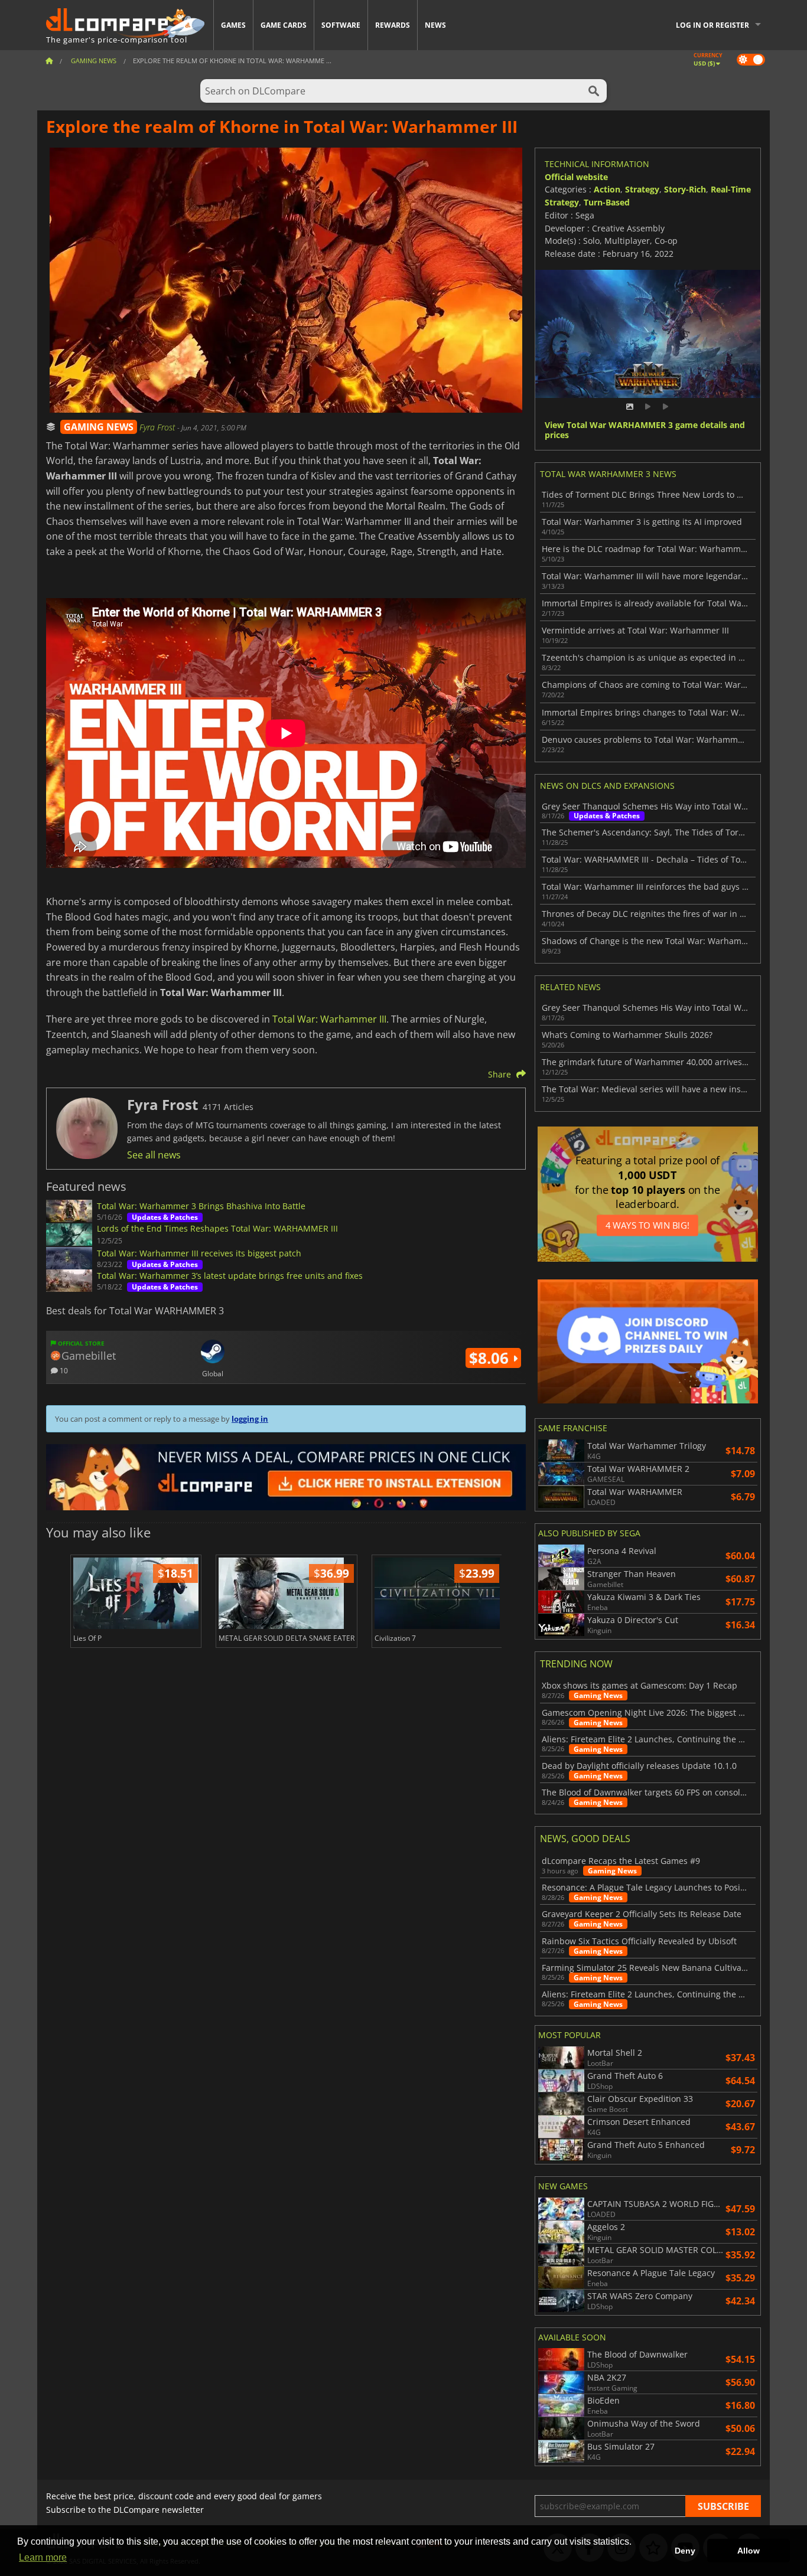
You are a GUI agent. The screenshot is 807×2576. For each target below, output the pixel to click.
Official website (576, 177)
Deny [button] (685, 2551)
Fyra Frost (158, 427)
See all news (154, 1155)
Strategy (642, 189)
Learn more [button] (43, 2557)
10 (63, 1370)
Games (233, 25)
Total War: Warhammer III (329, 1019)
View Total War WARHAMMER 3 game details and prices (645, 430)
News (435, 25)
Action (607, 189)
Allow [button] (749, 2551)
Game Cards (284, 25)
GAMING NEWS (99, 427)
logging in (250, 1419)
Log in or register (712, 25)
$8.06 (491, 1358)
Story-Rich (685, 189)
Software (341, 25)
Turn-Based (607, 202)
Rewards (393, 25)
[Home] (49, 61)
